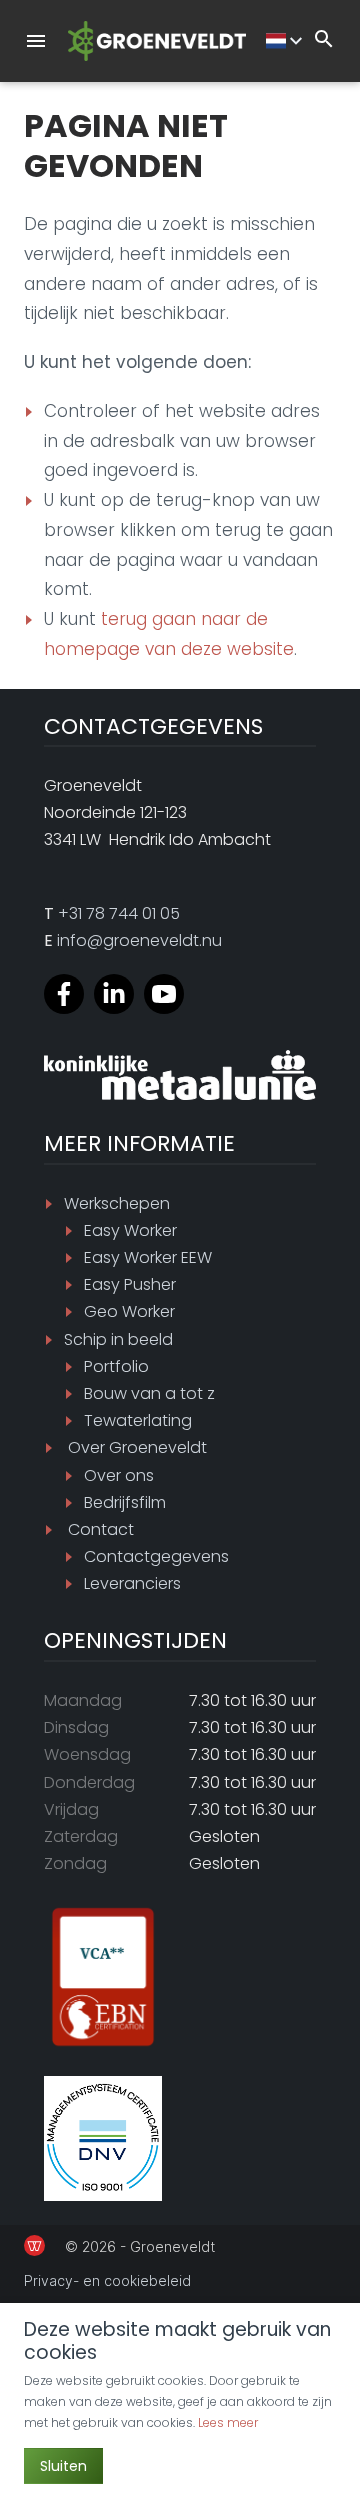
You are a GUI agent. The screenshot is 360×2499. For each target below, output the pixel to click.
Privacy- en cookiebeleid (107, 2280)
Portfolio (116, 1366)
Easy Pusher (130, 1284)
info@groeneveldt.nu (139, 940)
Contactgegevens (156, 1556)
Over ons (119, 1475)
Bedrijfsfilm (125, 1502)
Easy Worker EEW (148, 1257)
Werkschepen (117, 1203)
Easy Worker (130, 1230)
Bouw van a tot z (149, 1393)
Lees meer (228, 2422)
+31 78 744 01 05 (119, 913)
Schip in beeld (118, 1339)
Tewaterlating (138, 1420)
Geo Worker (129, 1311)
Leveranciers (132, 1583)
